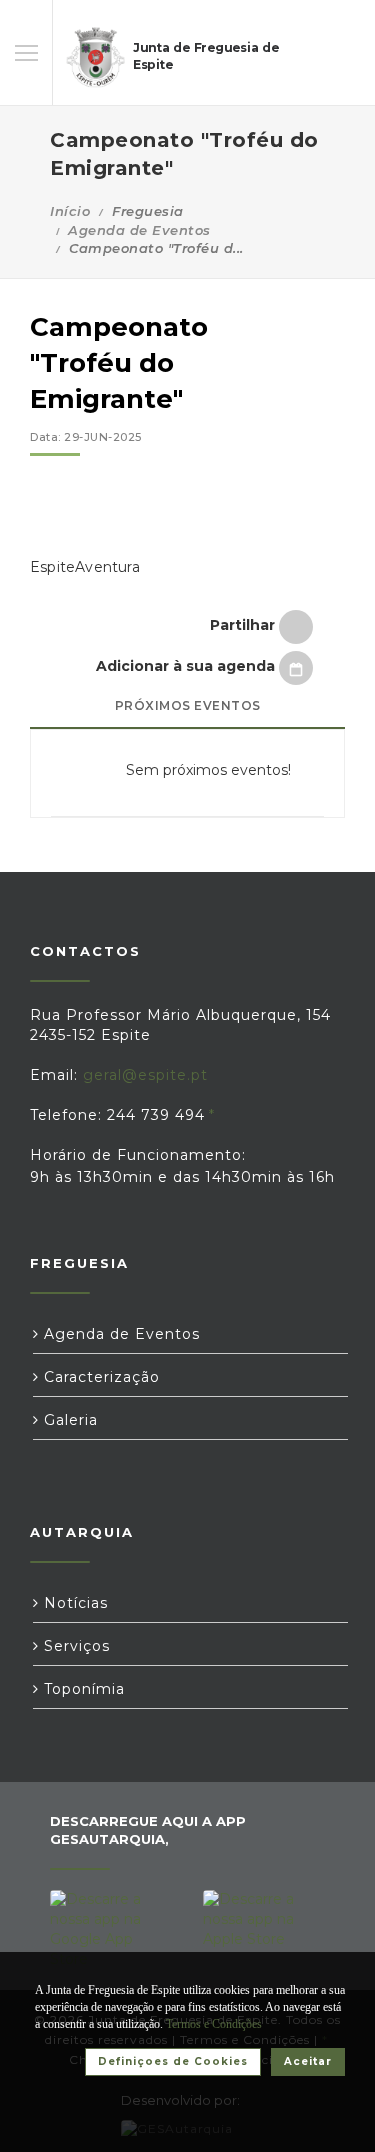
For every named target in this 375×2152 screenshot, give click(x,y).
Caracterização (99, 1377)
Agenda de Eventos (139, 230)
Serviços (74, 1646)
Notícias (73, 1603)
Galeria (68, 1420)
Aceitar (308, 2061)
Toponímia (82, 1689)
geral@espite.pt (145, 1075)
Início (70, 211)
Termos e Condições (214, 2024)
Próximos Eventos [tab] (188, 705)
